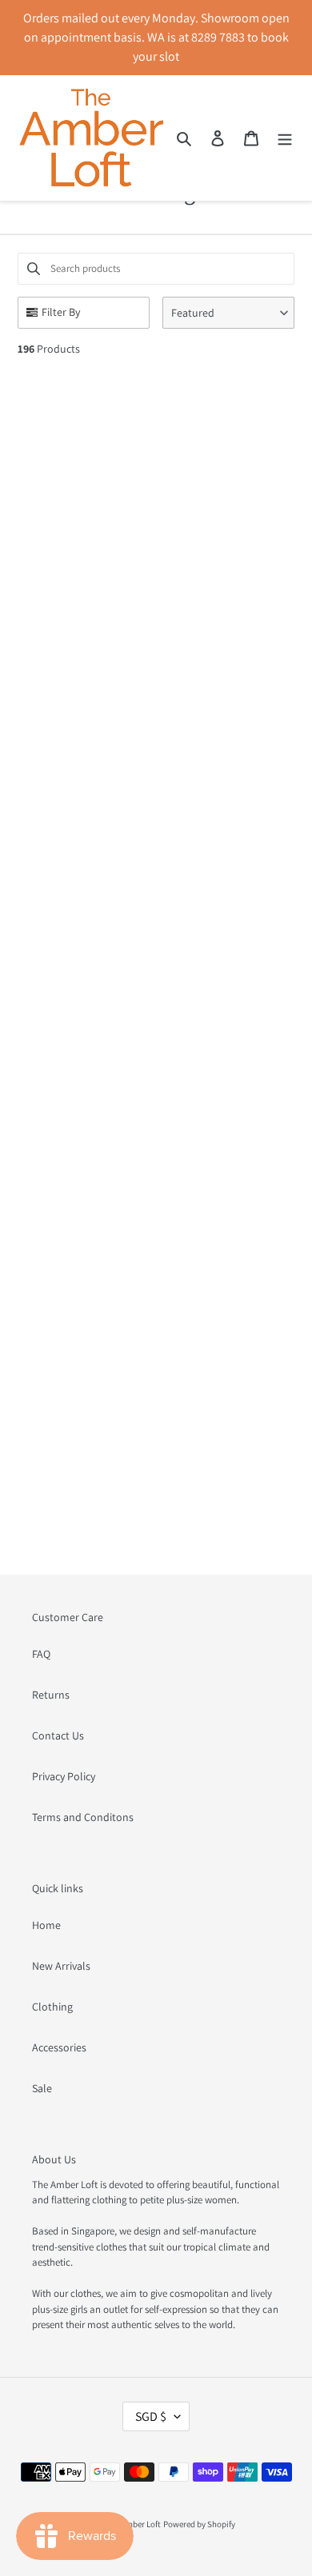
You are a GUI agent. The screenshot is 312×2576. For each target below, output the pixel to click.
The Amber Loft (133, 2524)
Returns (51, 1695)
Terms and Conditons (83, 1817)
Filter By (61, 312)
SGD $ (151, 2416)
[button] (228, 313)
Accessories (59, 2047)
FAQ (41, 1654)
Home (46, 1925)
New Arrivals (61, 1966)
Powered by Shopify (199, 2524)
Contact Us (58, 1735)
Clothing (52, 2007)
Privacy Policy (64, 1776)
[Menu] (285, 138)
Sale (42, 2088)
